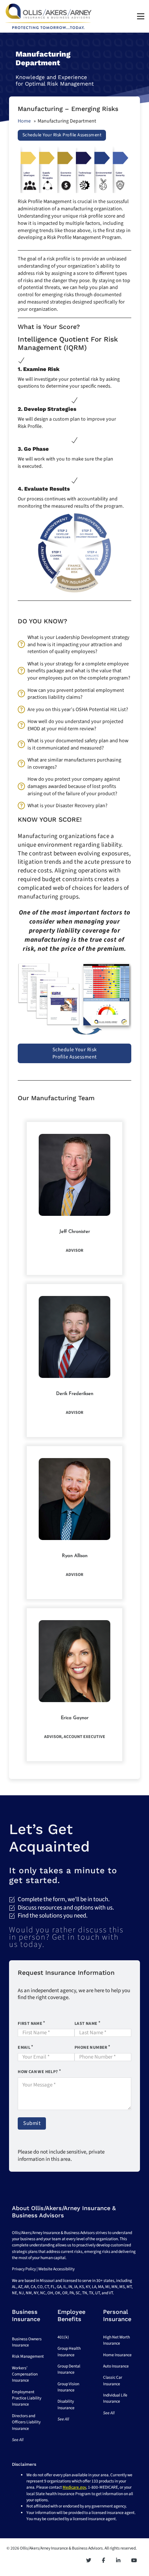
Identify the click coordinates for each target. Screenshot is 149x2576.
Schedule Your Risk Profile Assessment (75, 1053)
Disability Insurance (66, 2404)
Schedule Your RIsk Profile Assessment (62, 135)
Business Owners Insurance (27, 2342)
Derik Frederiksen (75, 1394)
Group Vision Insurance (68, 2387)
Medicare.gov (74, 2487)
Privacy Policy (24, 2269)
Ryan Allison (75, 1556)
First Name (30, 2024)
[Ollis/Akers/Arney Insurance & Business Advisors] (48, 16)
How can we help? (38, 2072)
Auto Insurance (116, 2366)
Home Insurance (117, 2355)
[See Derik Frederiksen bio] (74, 1337)
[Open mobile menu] (141, 16)
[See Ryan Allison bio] (74, 1499)
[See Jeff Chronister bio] (74, 1175)
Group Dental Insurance (69, 2369)
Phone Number (91, 2047)
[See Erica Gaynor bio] (74, 1661)
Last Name (86, 2024)
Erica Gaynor (75, 1718)
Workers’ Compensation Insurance (25, 2374)
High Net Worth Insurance (116, 2340)
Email (24, 2047)
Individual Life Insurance (115, 2398)
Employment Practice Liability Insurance (27, 2398)
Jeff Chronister (75, 1232)
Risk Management (28, 2356)
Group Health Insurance (69, 2352)
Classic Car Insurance (113, 2381)
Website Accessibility (56, 2269)
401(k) (63, 2337)
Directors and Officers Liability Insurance (26, 2422)
